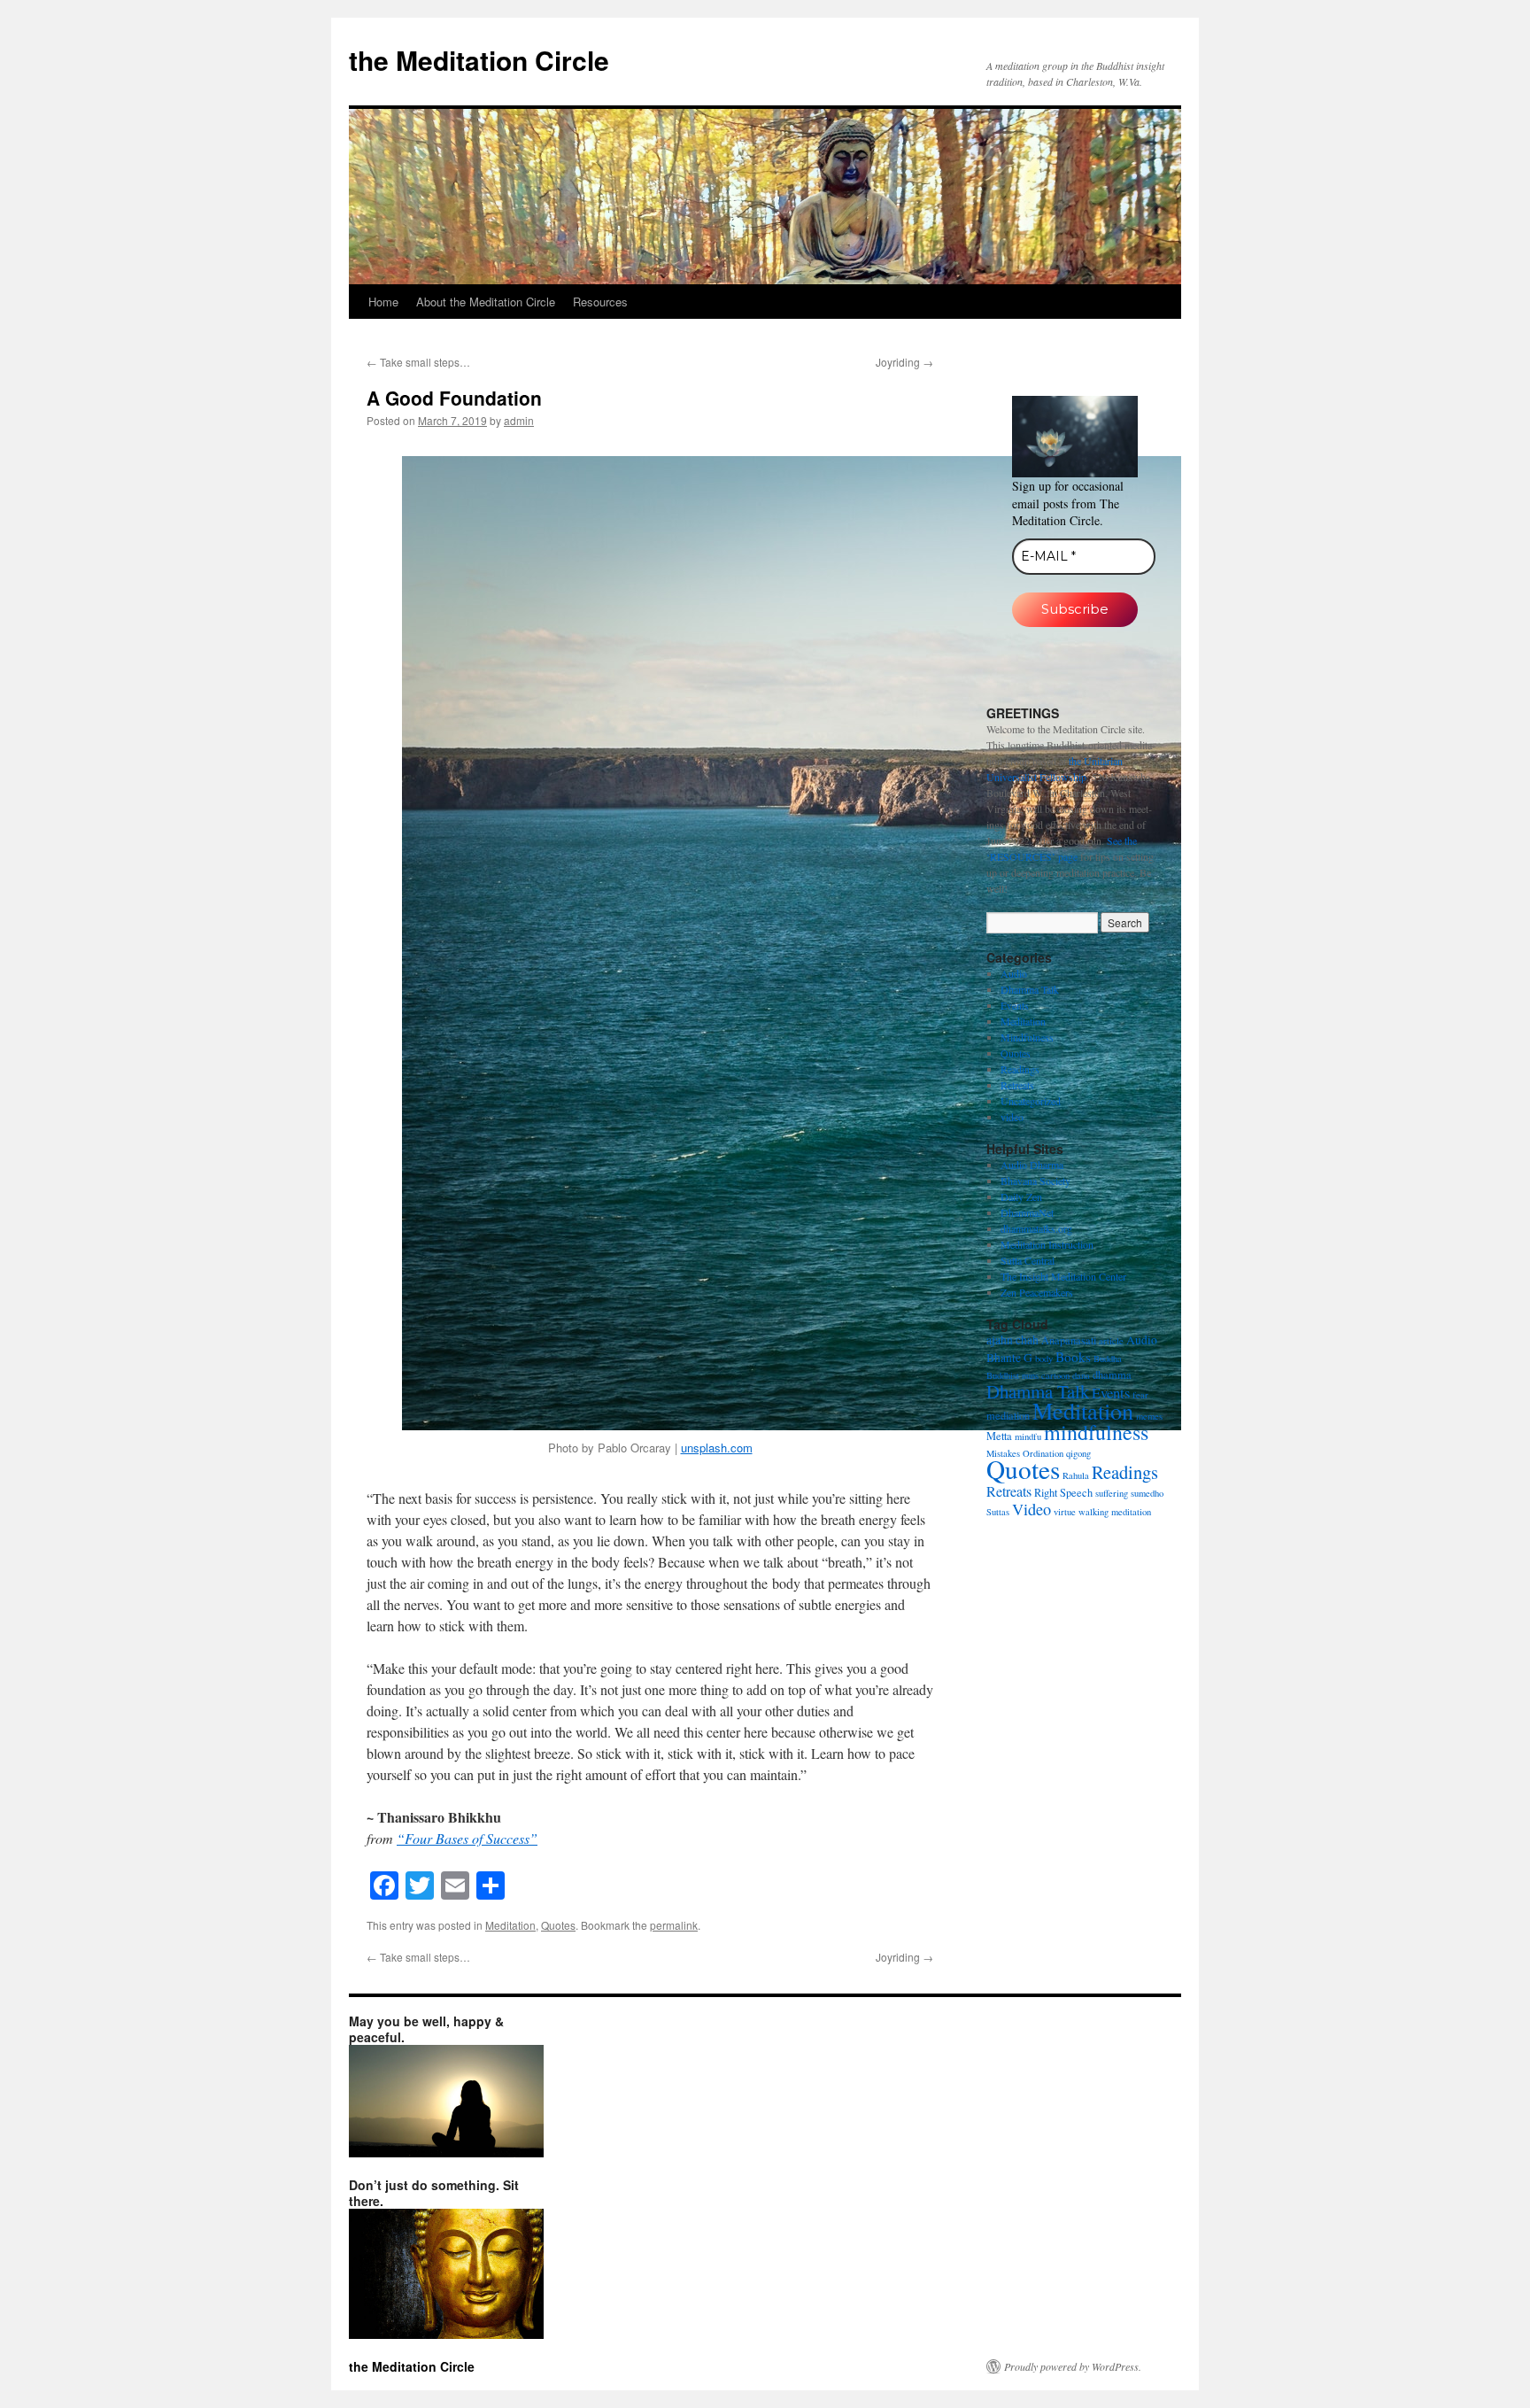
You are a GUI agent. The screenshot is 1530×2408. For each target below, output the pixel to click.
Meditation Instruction (1047, 1244)
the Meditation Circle (479, 60)
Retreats (1017, 1085)
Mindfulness (1027, 1037)
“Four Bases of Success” (467, 1838)
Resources (600, 302)
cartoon (1055, 1375)
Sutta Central (1028, 1260)
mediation (1008, 1415)
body (1044, 1359)
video (1012, 1117)
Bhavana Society (1035, 1181)
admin (519, 420)
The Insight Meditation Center (1063, 1276)
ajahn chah (1012, 1340)
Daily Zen (1021, 1196)
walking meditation (1115, 1512)
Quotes (558, 1925)
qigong (1078, 1453)
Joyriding (904, 362)
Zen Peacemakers (1037, 1292)
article (1111, 1341)
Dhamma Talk (1030, 989)
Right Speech (1063, 1492)
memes (1149, 1416)
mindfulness (1096, 1432)
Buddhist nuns (1012, 1375)
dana (1081, 1375)
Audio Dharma (1032, 1165)
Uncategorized (1031, 1101)
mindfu (1028, 1436)
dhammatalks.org (1036, 1228)
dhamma (1112, 1374)
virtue (1065, 1512)
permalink (674, 1925)
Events (1015, 1005)
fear (1140, 1395)
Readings (1020, 1069)
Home (383, 302)
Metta (999, 1436)
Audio (1014, 973)
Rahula (1076, 1475)
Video (1032, 1509)
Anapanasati (1069, 1340)
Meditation (510, 1925)
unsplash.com (717, 1448)
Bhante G (1009, 1358)
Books (1073, 1357)
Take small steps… (418, 362)
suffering (1112, 1493)
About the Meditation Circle (486, 302)
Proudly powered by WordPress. (1073, 2366)
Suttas (998, 1512)
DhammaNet (1027, 1212)
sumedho (1147, 1493)
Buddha (1108, 1359)
